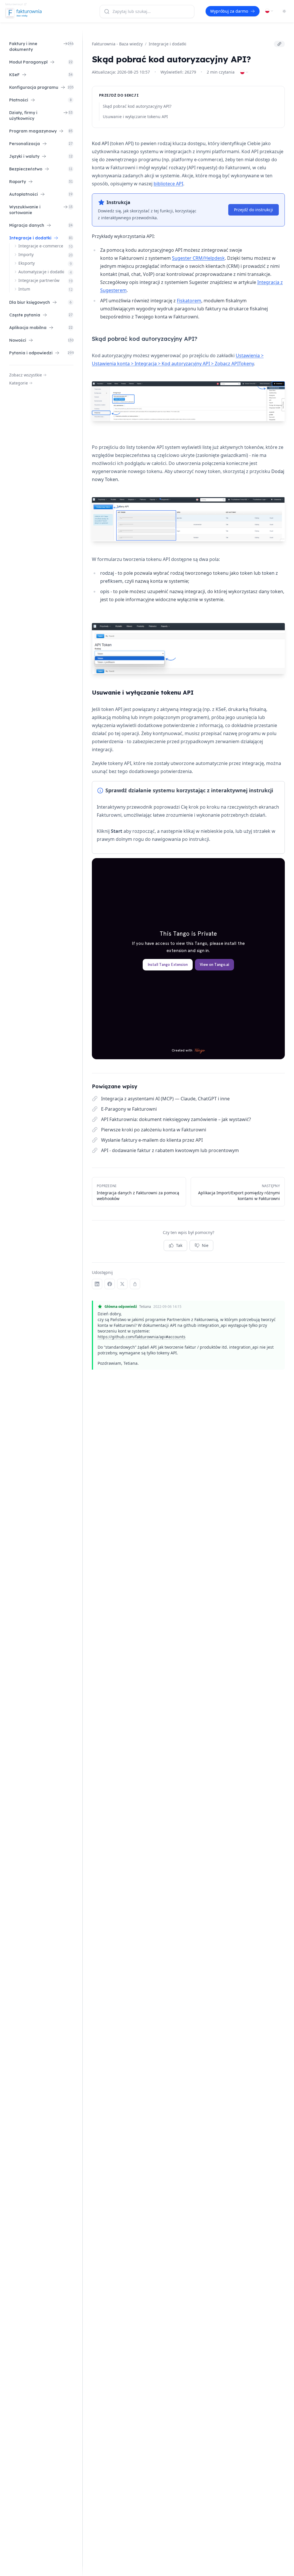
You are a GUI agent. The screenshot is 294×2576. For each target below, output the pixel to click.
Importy (26, 254)
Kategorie (19, 383)
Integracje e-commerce (41, 246)
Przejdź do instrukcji (254, 210)
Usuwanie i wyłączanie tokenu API (135, 117)
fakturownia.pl (14, 4)
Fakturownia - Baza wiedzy (117, 44)
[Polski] (269, 11)
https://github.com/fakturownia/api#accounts (142, 1337)
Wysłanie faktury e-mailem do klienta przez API (152, 1140)
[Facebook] (110, 1284)
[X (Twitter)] (122, 1284)
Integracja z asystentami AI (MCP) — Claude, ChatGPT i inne (165, 1099)
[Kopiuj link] (279, 44)
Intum (24, 289)
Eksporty (27, 263)
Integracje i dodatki (168, 44)
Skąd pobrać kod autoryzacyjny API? (137, 106)
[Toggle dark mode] (284, 11)
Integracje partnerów (39, 280)
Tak (179, 1245)
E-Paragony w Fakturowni (129, 1109)
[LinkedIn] (97, 1284)
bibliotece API (168, 184)
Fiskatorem (189, 301)
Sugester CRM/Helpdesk (198, 258)
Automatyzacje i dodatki (41, 272)
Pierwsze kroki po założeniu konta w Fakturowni (154, 1130)
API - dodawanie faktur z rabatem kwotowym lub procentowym (170, 1150)
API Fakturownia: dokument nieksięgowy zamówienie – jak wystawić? (176, 1119)
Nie (205, 1245)
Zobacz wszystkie (26, 375)
